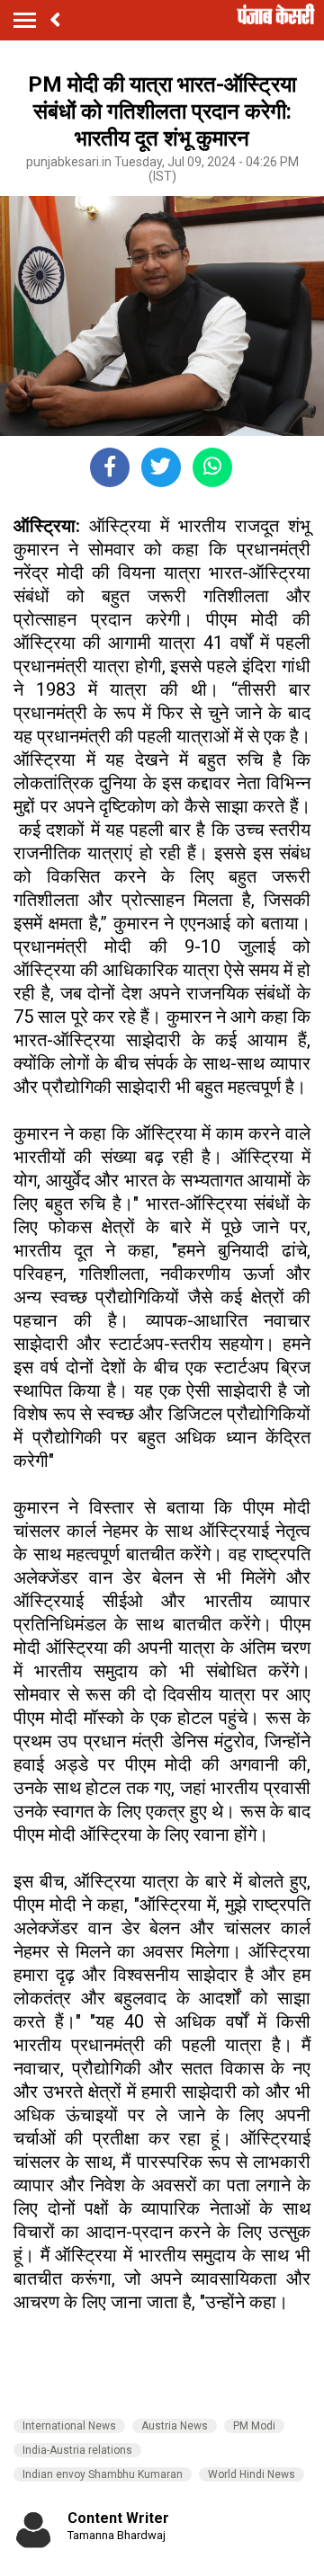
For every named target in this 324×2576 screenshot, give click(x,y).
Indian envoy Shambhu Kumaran (103, 2474)
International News (69, 2426)
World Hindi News (252, 2474)
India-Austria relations (77, 2450)
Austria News (175, 2426)
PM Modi (254, 2426)
